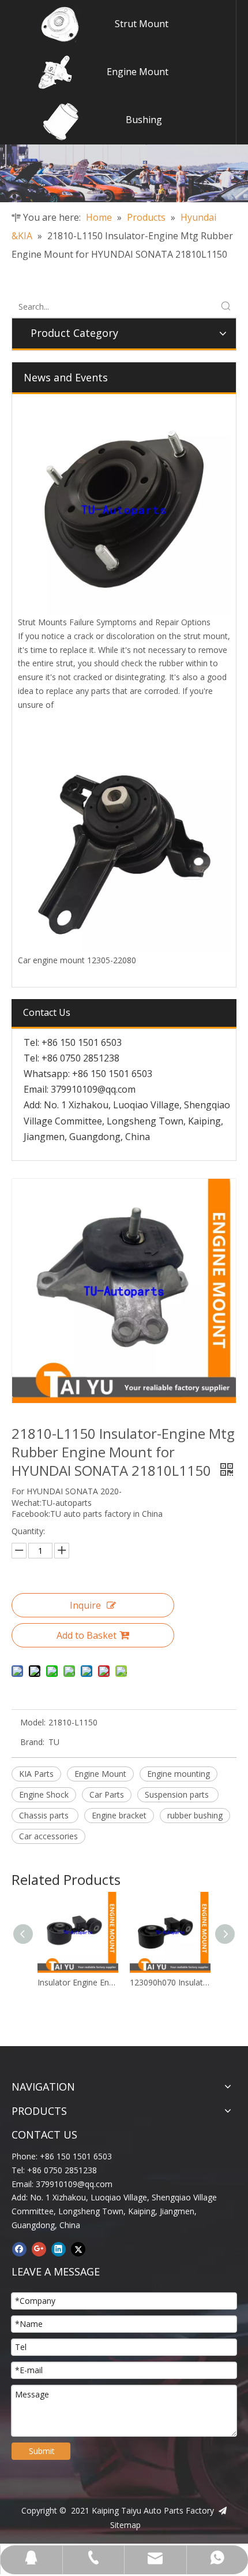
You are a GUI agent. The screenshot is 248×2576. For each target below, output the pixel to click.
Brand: (32, 1742)
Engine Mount (138, 72)
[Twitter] (78, 2250)
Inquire (85, 1605)
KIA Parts (36, 1774)
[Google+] (39, 2250)
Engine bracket (119, 1815)
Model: (33, 1722)
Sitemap (125, 2525)
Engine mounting (179, 1774)
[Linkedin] (59, 2250)
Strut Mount (142, 24)
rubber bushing (195, 1815)
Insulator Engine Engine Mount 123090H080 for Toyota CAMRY (78, 1982)
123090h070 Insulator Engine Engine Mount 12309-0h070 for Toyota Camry (170, 1982)
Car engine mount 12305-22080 (77, 960)
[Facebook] (19, 2250)
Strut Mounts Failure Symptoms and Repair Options (114, 622)
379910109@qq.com (93, 1089)
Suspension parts (178, 1794)
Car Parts (107, 1794)
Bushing (144, 120)
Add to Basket (87, 1635)
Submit (42, 2451)
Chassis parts (45, 1815)
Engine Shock (44, 1794)
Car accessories (48, 1836)
